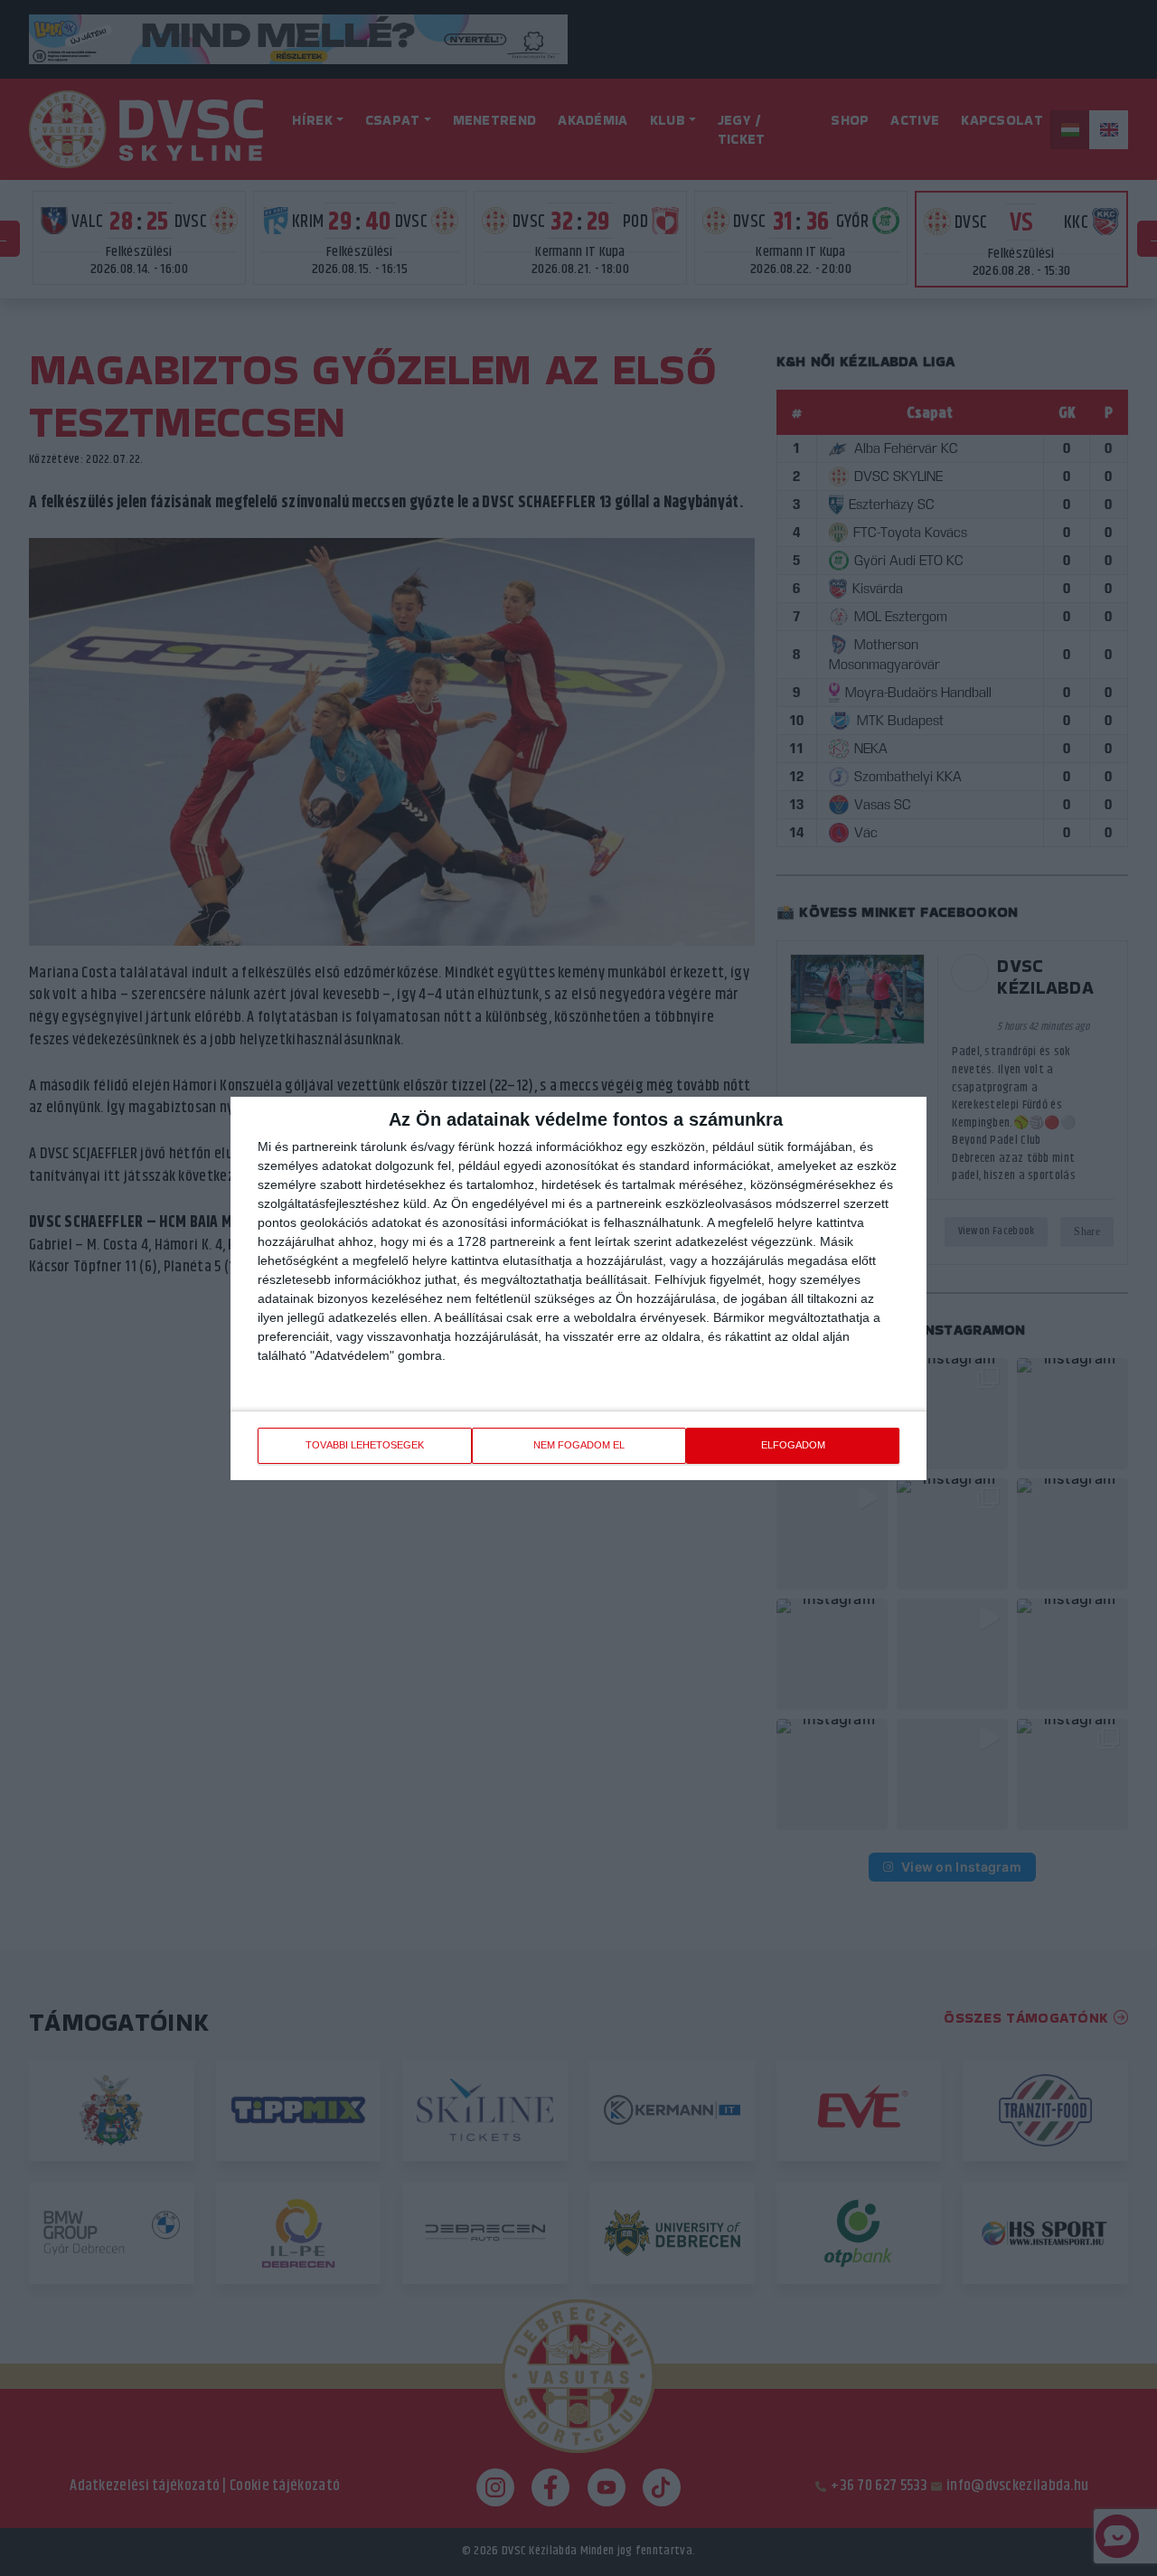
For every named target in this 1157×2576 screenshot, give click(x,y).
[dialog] (578, 1288)
